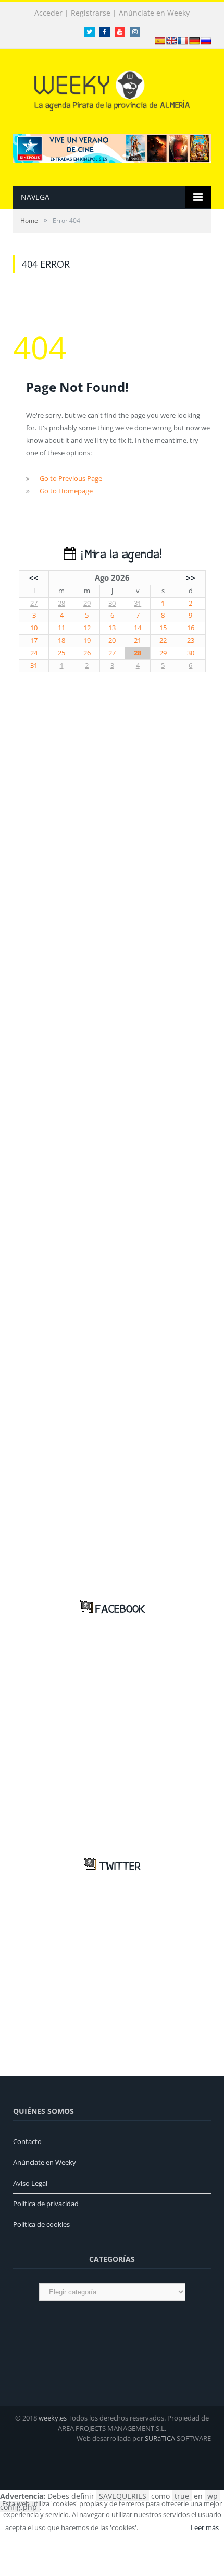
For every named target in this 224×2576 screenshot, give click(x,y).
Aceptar (164, 2527)
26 (87, 653)
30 (112, 603)
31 (138, 603)
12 (87, 628)
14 (138, 628)
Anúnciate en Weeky (154, 13)
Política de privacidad (46, 2204)
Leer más (205, 2527)
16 (191, 628)
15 (163, 628)
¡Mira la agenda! (119, 555)
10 (34, 628)
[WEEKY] (112, 88)
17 (34, 640)
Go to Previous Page (71, 478)
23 (191, 640)
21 (138, 640)
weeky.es (53, 2418)
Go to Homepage (66, 491)
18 (61, 640)
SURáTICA (160, 2438)
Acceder (48, 13)
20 (112, 640)
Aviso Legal (30, 2183)
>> (191, 577)
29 (87, 603)
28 (61, 603)
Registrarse (91, 13)
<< (34, 577)
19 (87, 640)
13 (112, 628)
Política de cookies (41, 2224)
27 (34, 603)
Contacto (27, 2141)
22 (163, 640)
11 (61, 628)
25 (61, 653)
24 (34, 653)
